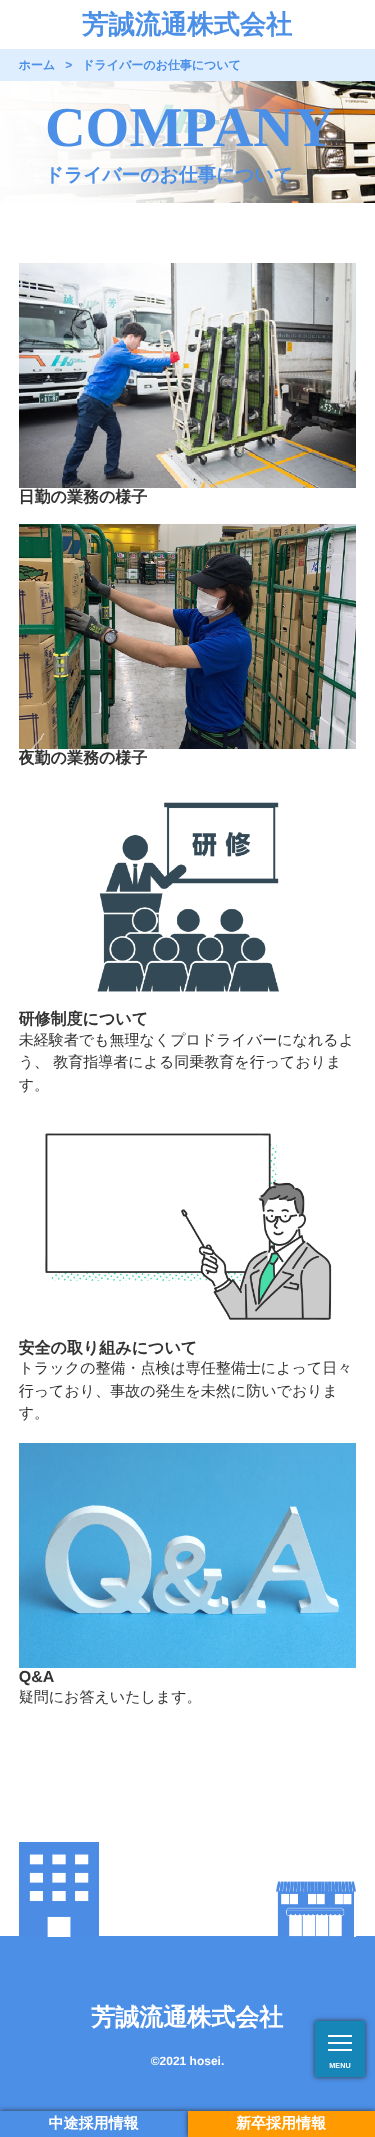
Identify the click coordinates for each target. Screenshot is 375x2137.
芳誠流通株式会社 (188, 24)
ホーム (37, 65)
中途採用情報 (94, 2123)
